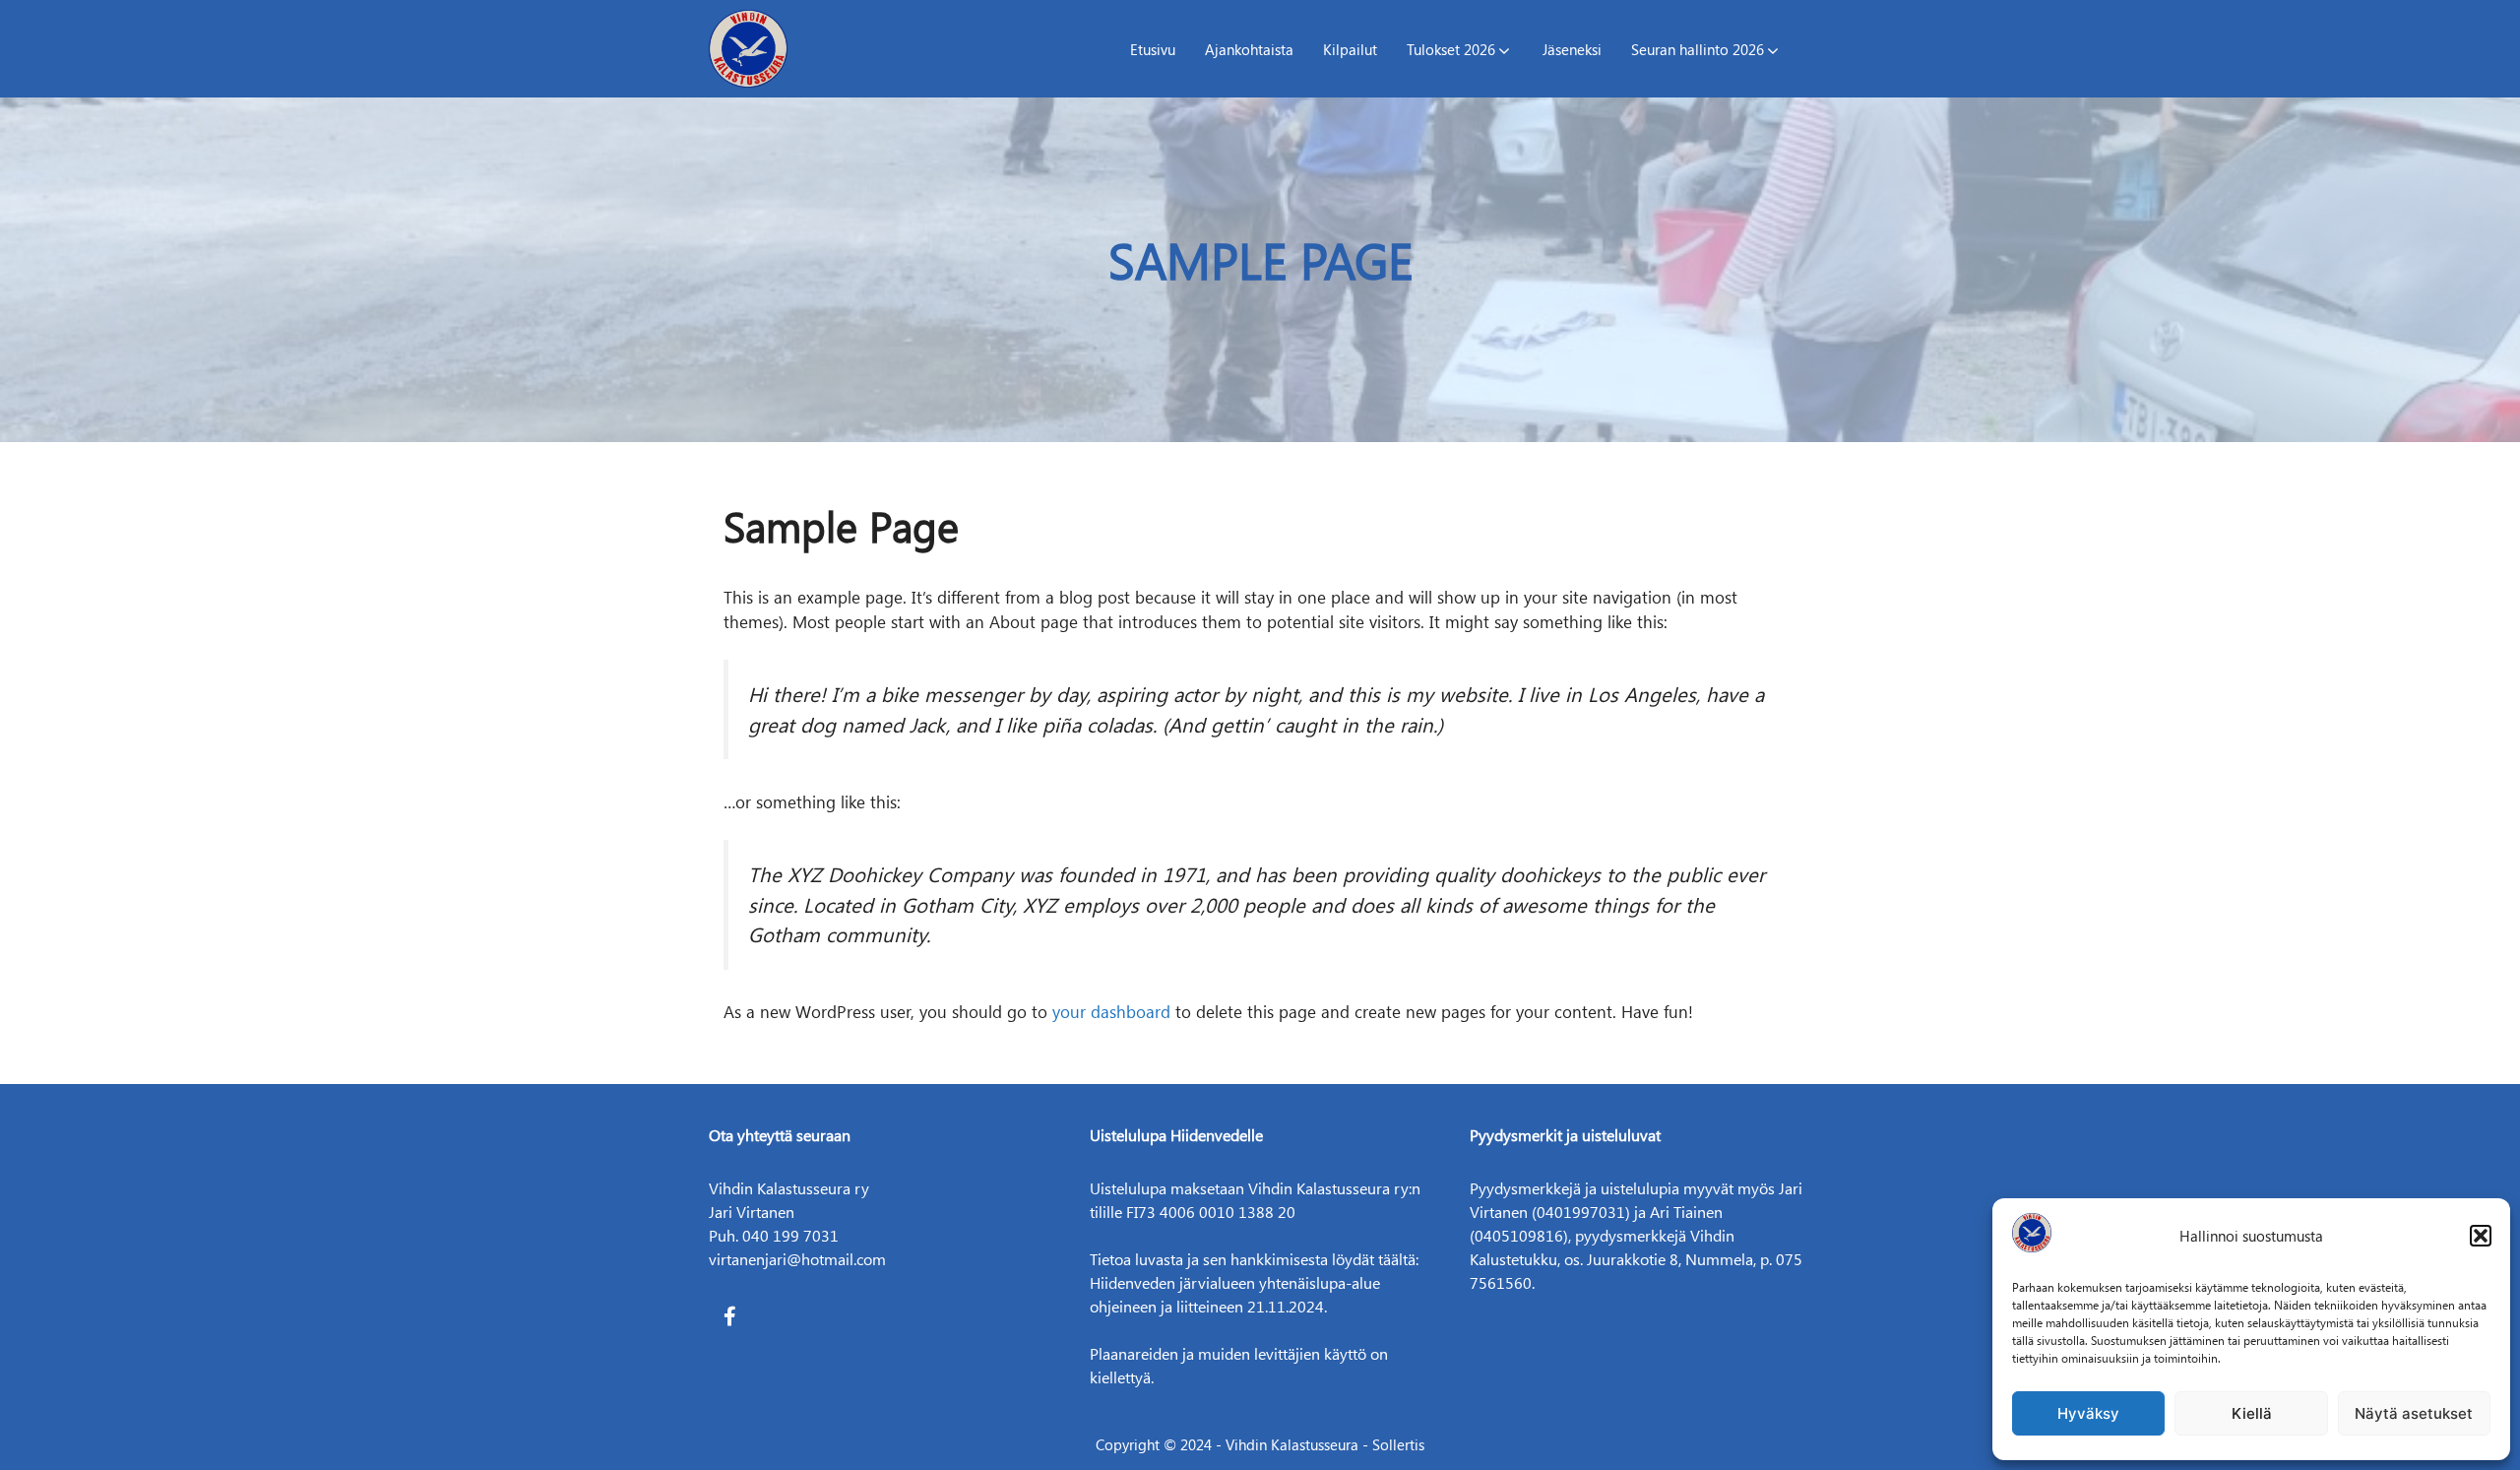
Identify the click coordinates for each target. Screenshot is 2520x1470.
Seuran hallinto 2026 (1698, 49)
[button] (2481, 1236)
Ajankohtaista (1249, 49)
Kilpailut (1350, 49)
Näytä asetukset (2414, 1413)
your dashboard (1111, 1011)
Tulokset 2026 (1451, 49)
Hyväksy (2088, 1413)
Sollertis (1398, 1444)
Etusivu (1153, 49)
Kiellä (2252, 1413)
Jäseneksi (1572, 49)
